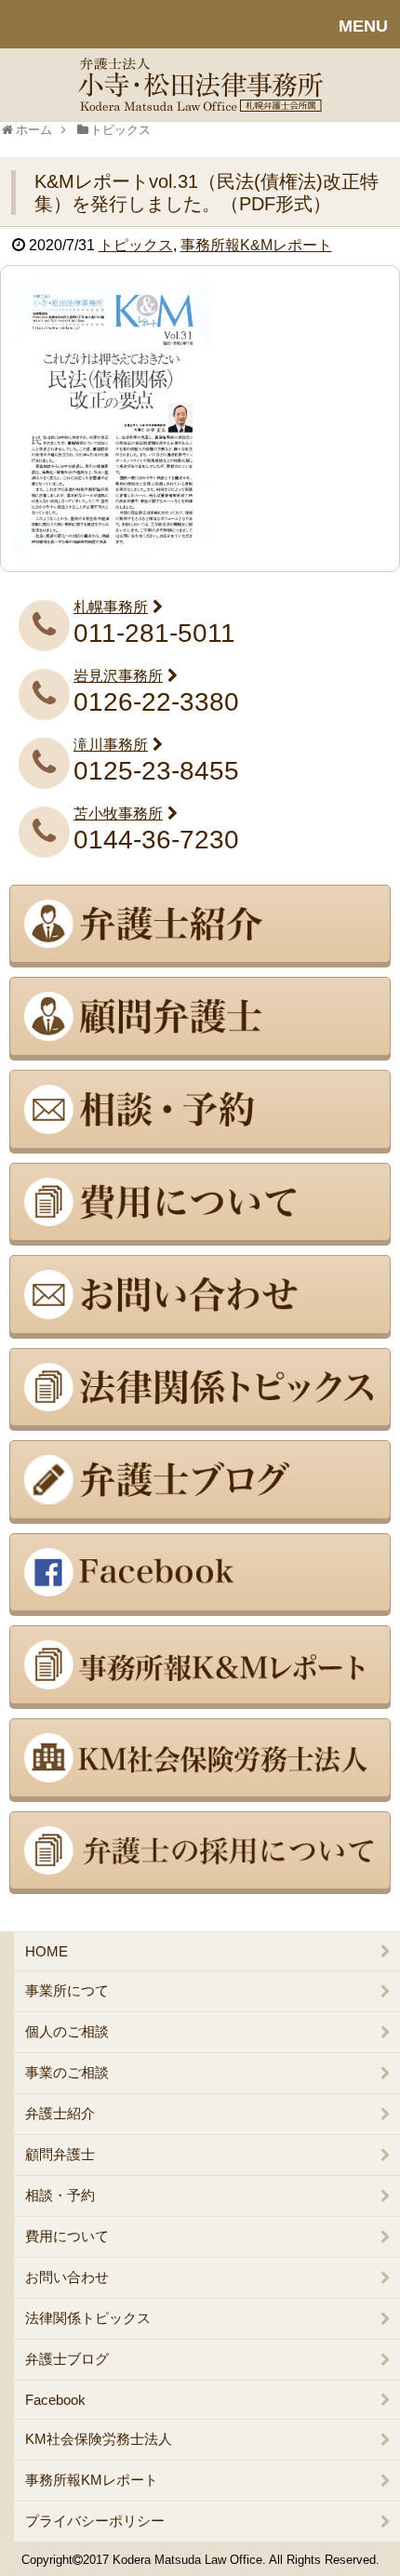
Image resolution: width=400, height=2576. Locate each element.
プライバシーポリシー (95, 2521)
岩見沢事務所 (118, 676)
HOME (47, 1951)
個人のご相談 (67, 2031)
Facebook (55, 2400)
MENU (363, 26)
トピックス (136, 245)
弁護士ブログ (67, 2359)
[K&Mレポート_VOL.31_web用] (113, 417)
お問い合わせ (67, 2277)
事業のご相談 (67, 2072)
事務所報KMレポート (92, 2480)
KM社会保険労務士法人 (99, 2439)
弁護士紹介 (60, 2113)
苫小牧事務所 (118, 814)
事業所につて (67, 1990)
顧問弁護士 (60, 2154)
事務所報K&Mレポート (256, 245)
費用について (67, 2236)
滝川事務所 (111, 745)
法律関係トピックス (88, 2318)
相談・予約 (60, 2195)
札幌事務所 (111, 607)
